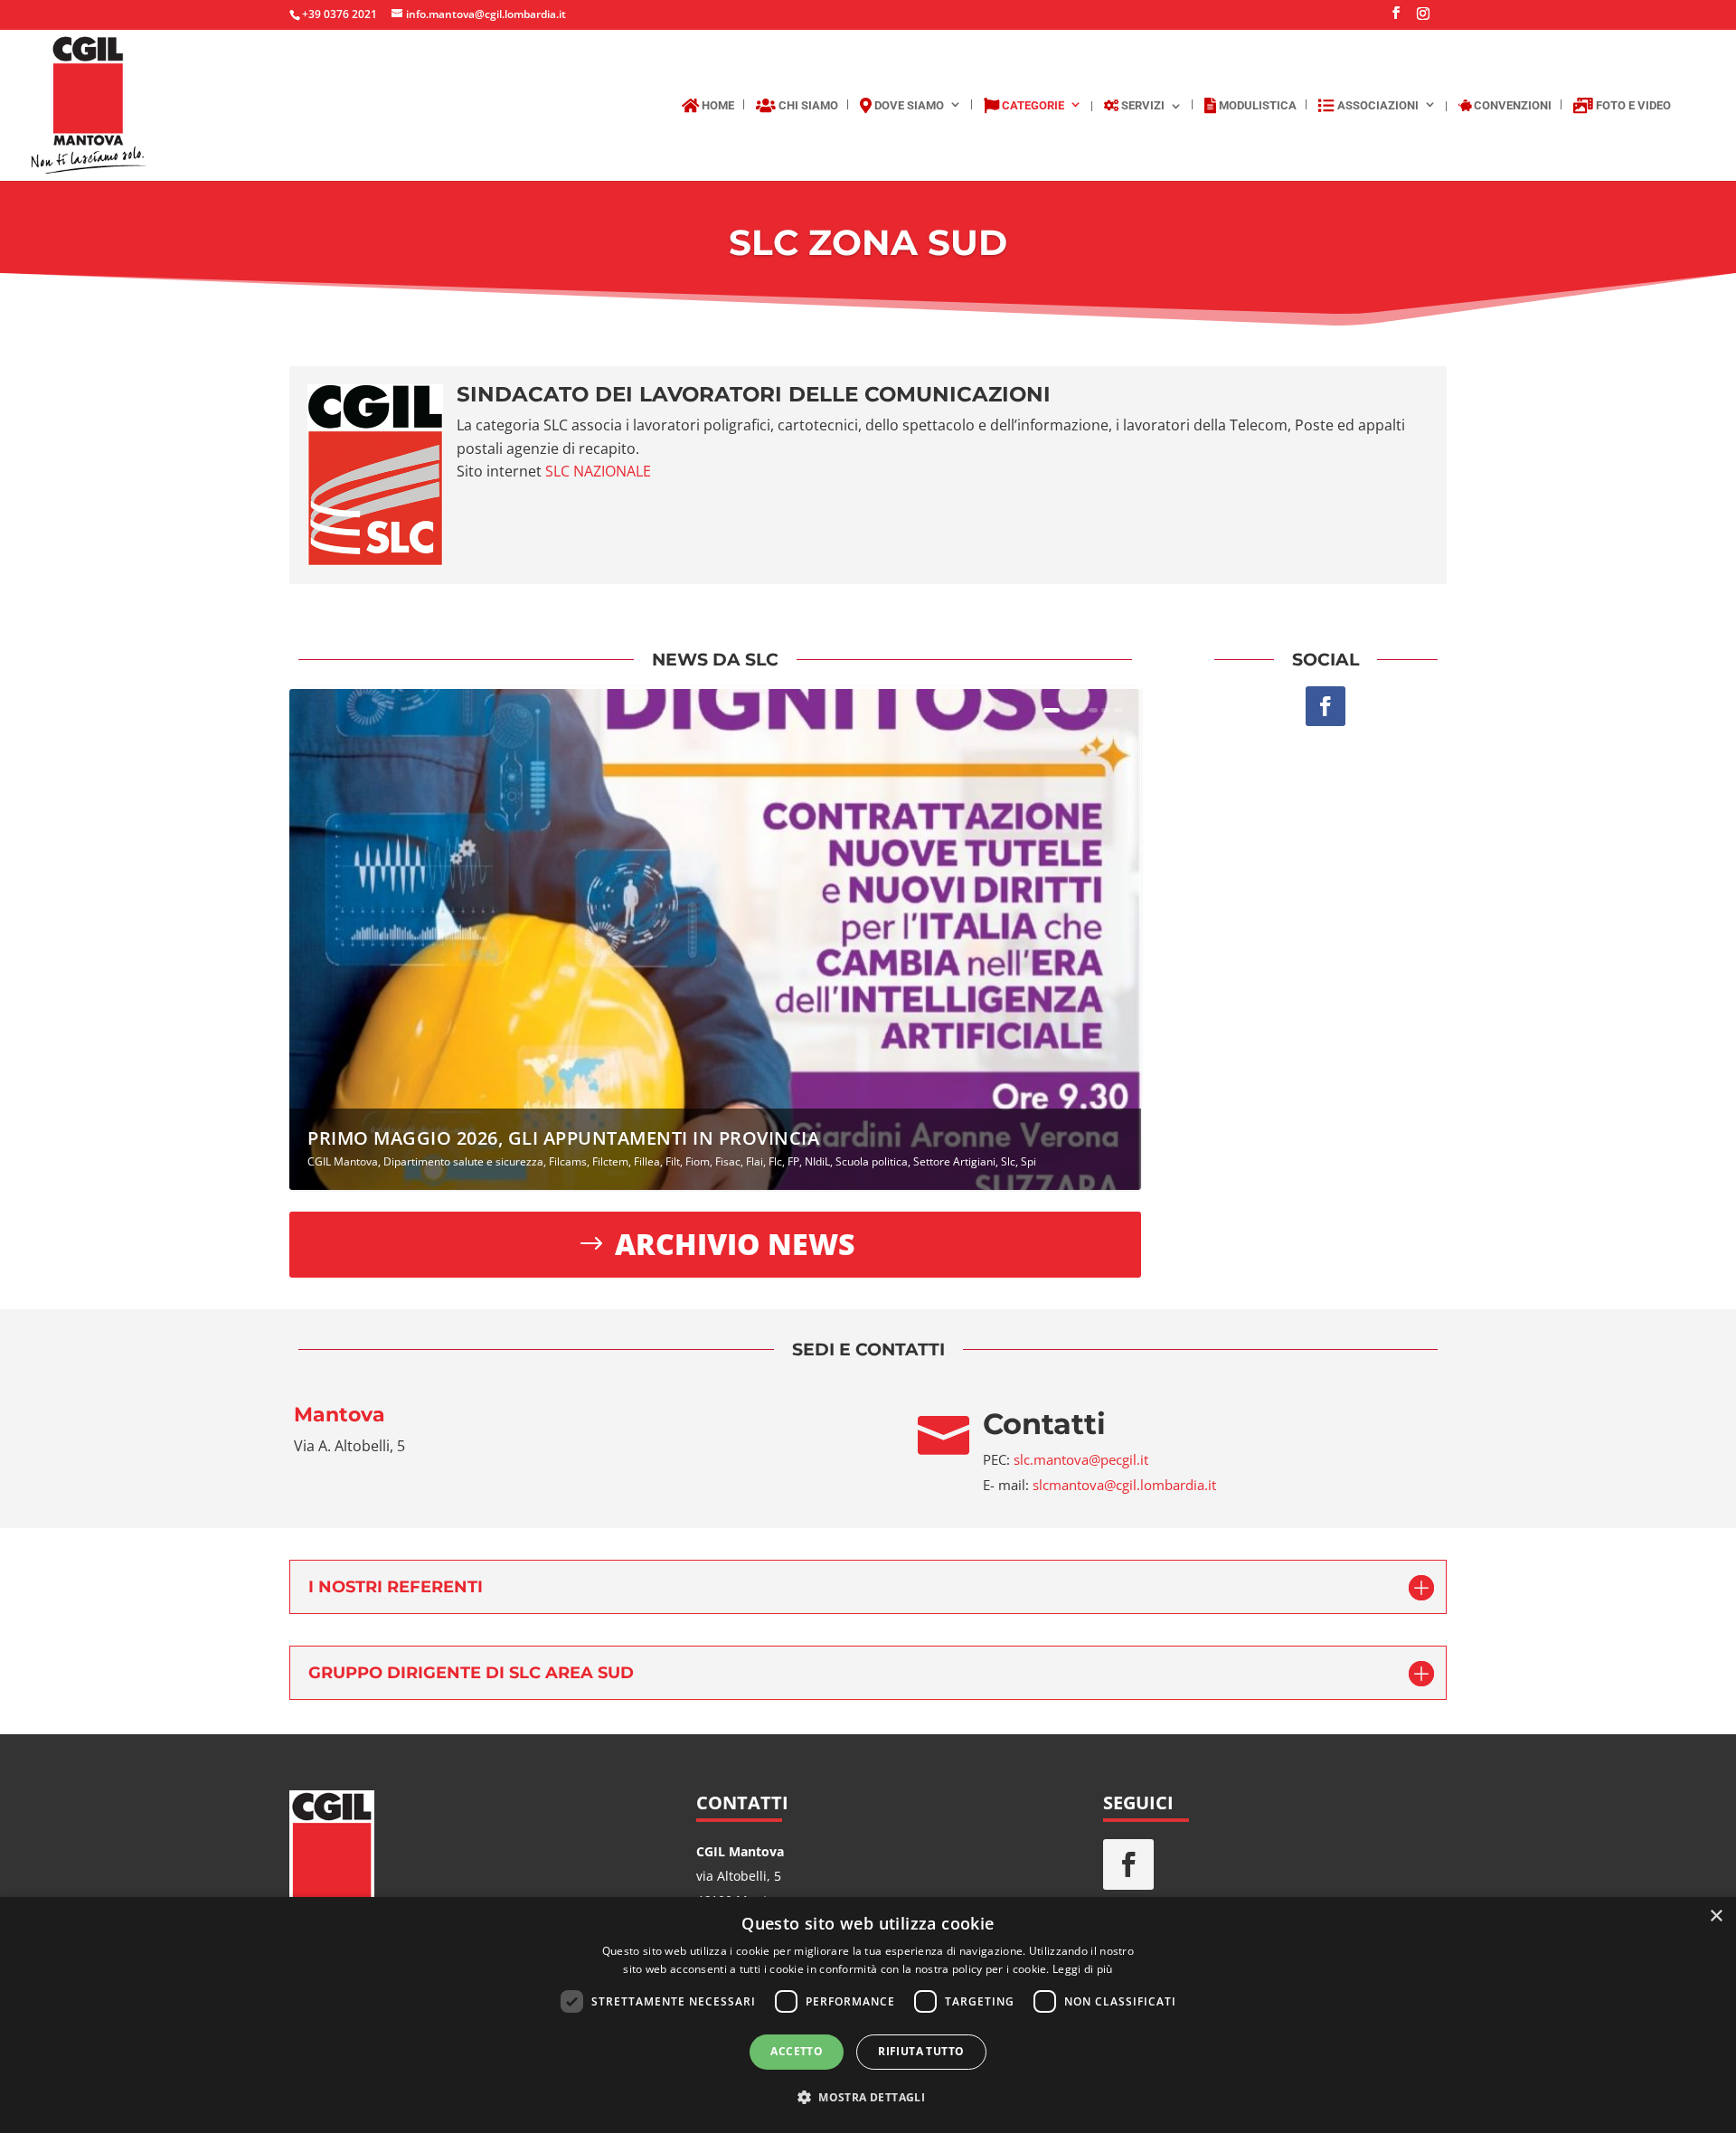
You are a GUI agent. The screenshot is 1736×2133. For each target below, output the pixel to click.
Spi (1028, 1161)
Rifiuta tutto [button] (921, 2051)
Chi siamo (807, 105)
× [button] (1716, 1916)
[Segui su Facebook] (1326, 706)
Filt (673, 1161)
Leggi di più (1083, 1969)
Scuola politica (872, 1161)
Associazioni (1377, 105)
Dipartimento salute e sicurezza (463, 1161)
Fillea (647, 1161)
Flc (775, 1161)
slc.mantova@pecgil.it (1081, 1459)
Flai (755, 1161)
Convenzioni (1511, 106)
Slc (1008, 1161)
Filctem (610, 1161)
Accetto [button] (797, 2051)
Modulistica (1256, 105)
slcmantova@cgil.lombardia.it (1124, 1485)
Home (717, 105)
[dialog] (868, 2015)
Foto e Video (1632, 105)
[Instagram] (1423, 19)
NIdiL (817, 1161)
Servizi (1142, 106)
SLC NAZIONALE (598, 471)
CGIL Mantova (343, 1161)
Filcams (568, 1161)
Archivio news (735, 1244)
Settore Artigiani (954, 1161)
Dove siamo (908, 105)
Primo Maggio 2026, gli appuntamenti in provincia (563, 1138)
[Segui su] (1186, 1864)
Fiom (698, 1161)
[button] (868, 2097)
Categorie (1032, 105)
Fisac (728, 1161)
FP (793, 1161)
